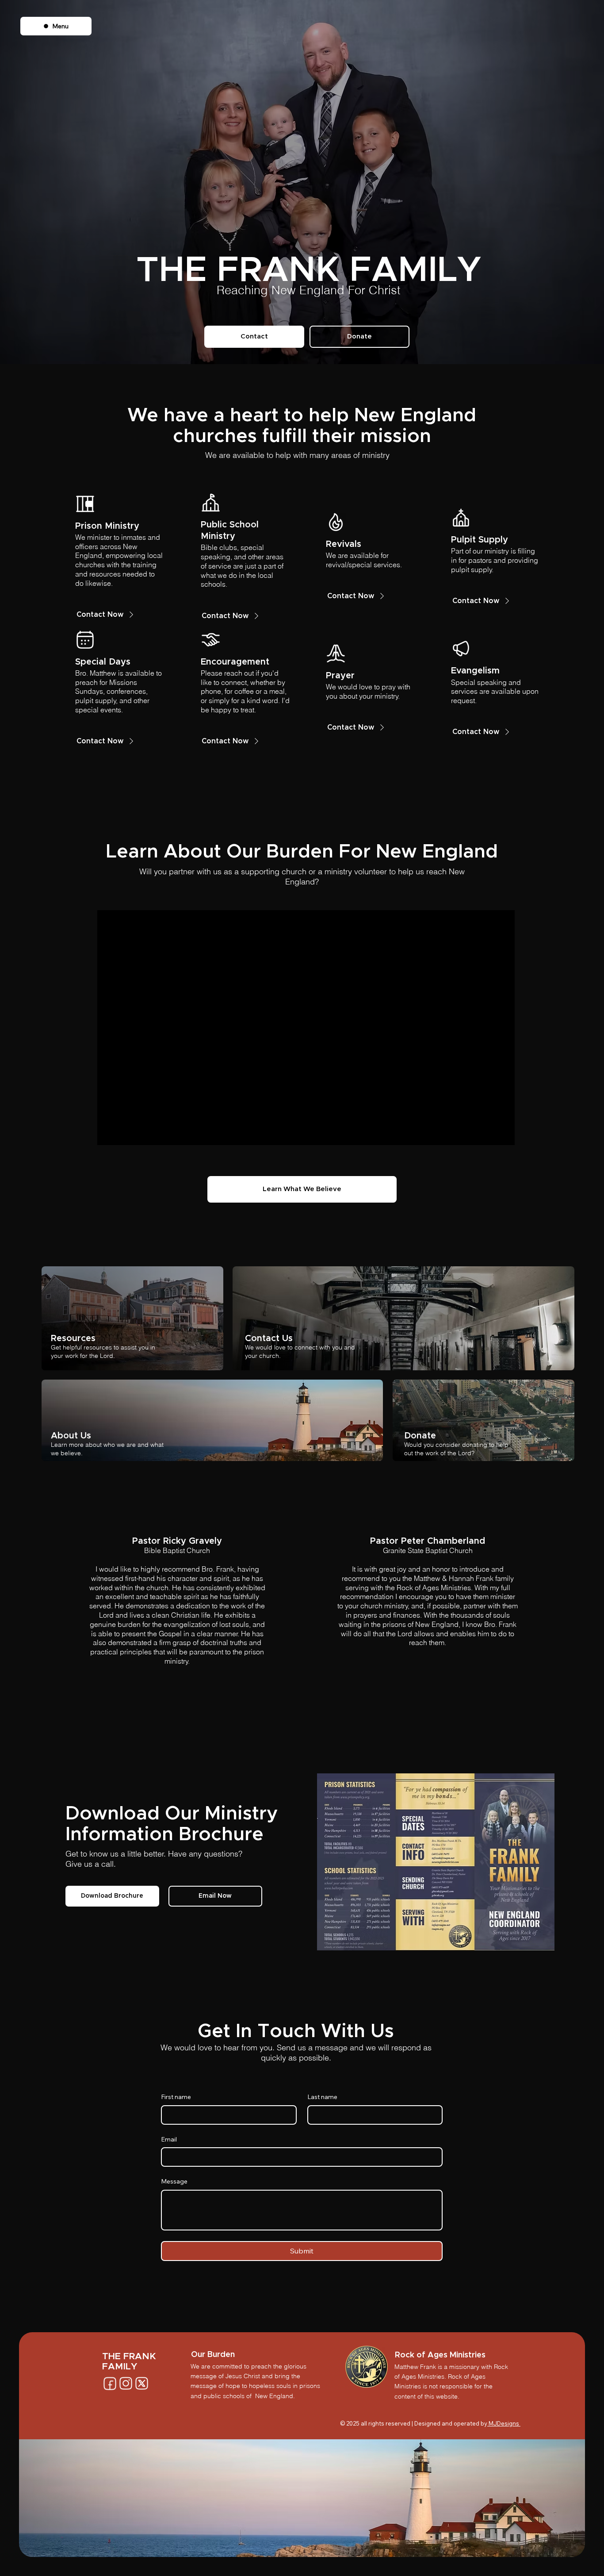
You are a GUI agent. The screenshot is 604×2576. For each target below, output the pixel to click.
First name (176, 2097)
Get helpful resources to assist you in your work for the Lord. (103, 1351)
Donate (420, 1436)
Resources (73, 1338)
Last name (322, 2097)
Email (169, 2139)
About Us (71, 1436)
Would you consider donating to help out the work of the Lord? (456, 1449)
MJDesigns (504, 2423)
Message (174, 2181)
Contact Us (269, 1338)
